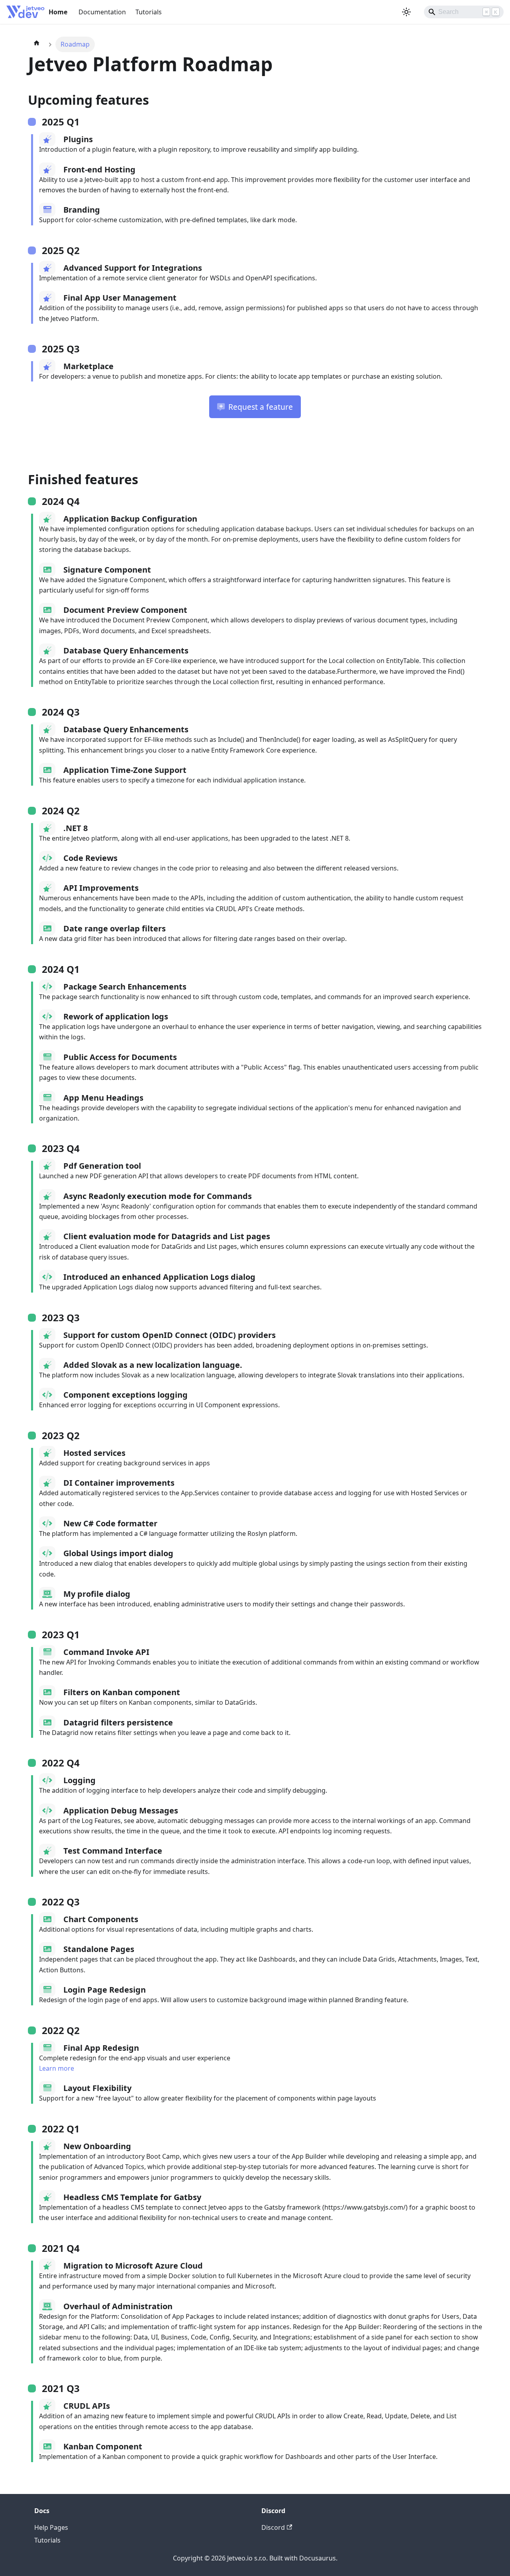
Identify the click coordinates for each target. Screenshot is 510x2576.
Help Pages (51, 2527)
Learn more (57, 2068)
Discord (273, 2527)
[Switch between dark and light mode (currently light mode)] (406, 12)
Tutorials (149, 12)
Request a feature (261, 407)
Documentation (102, 12)
